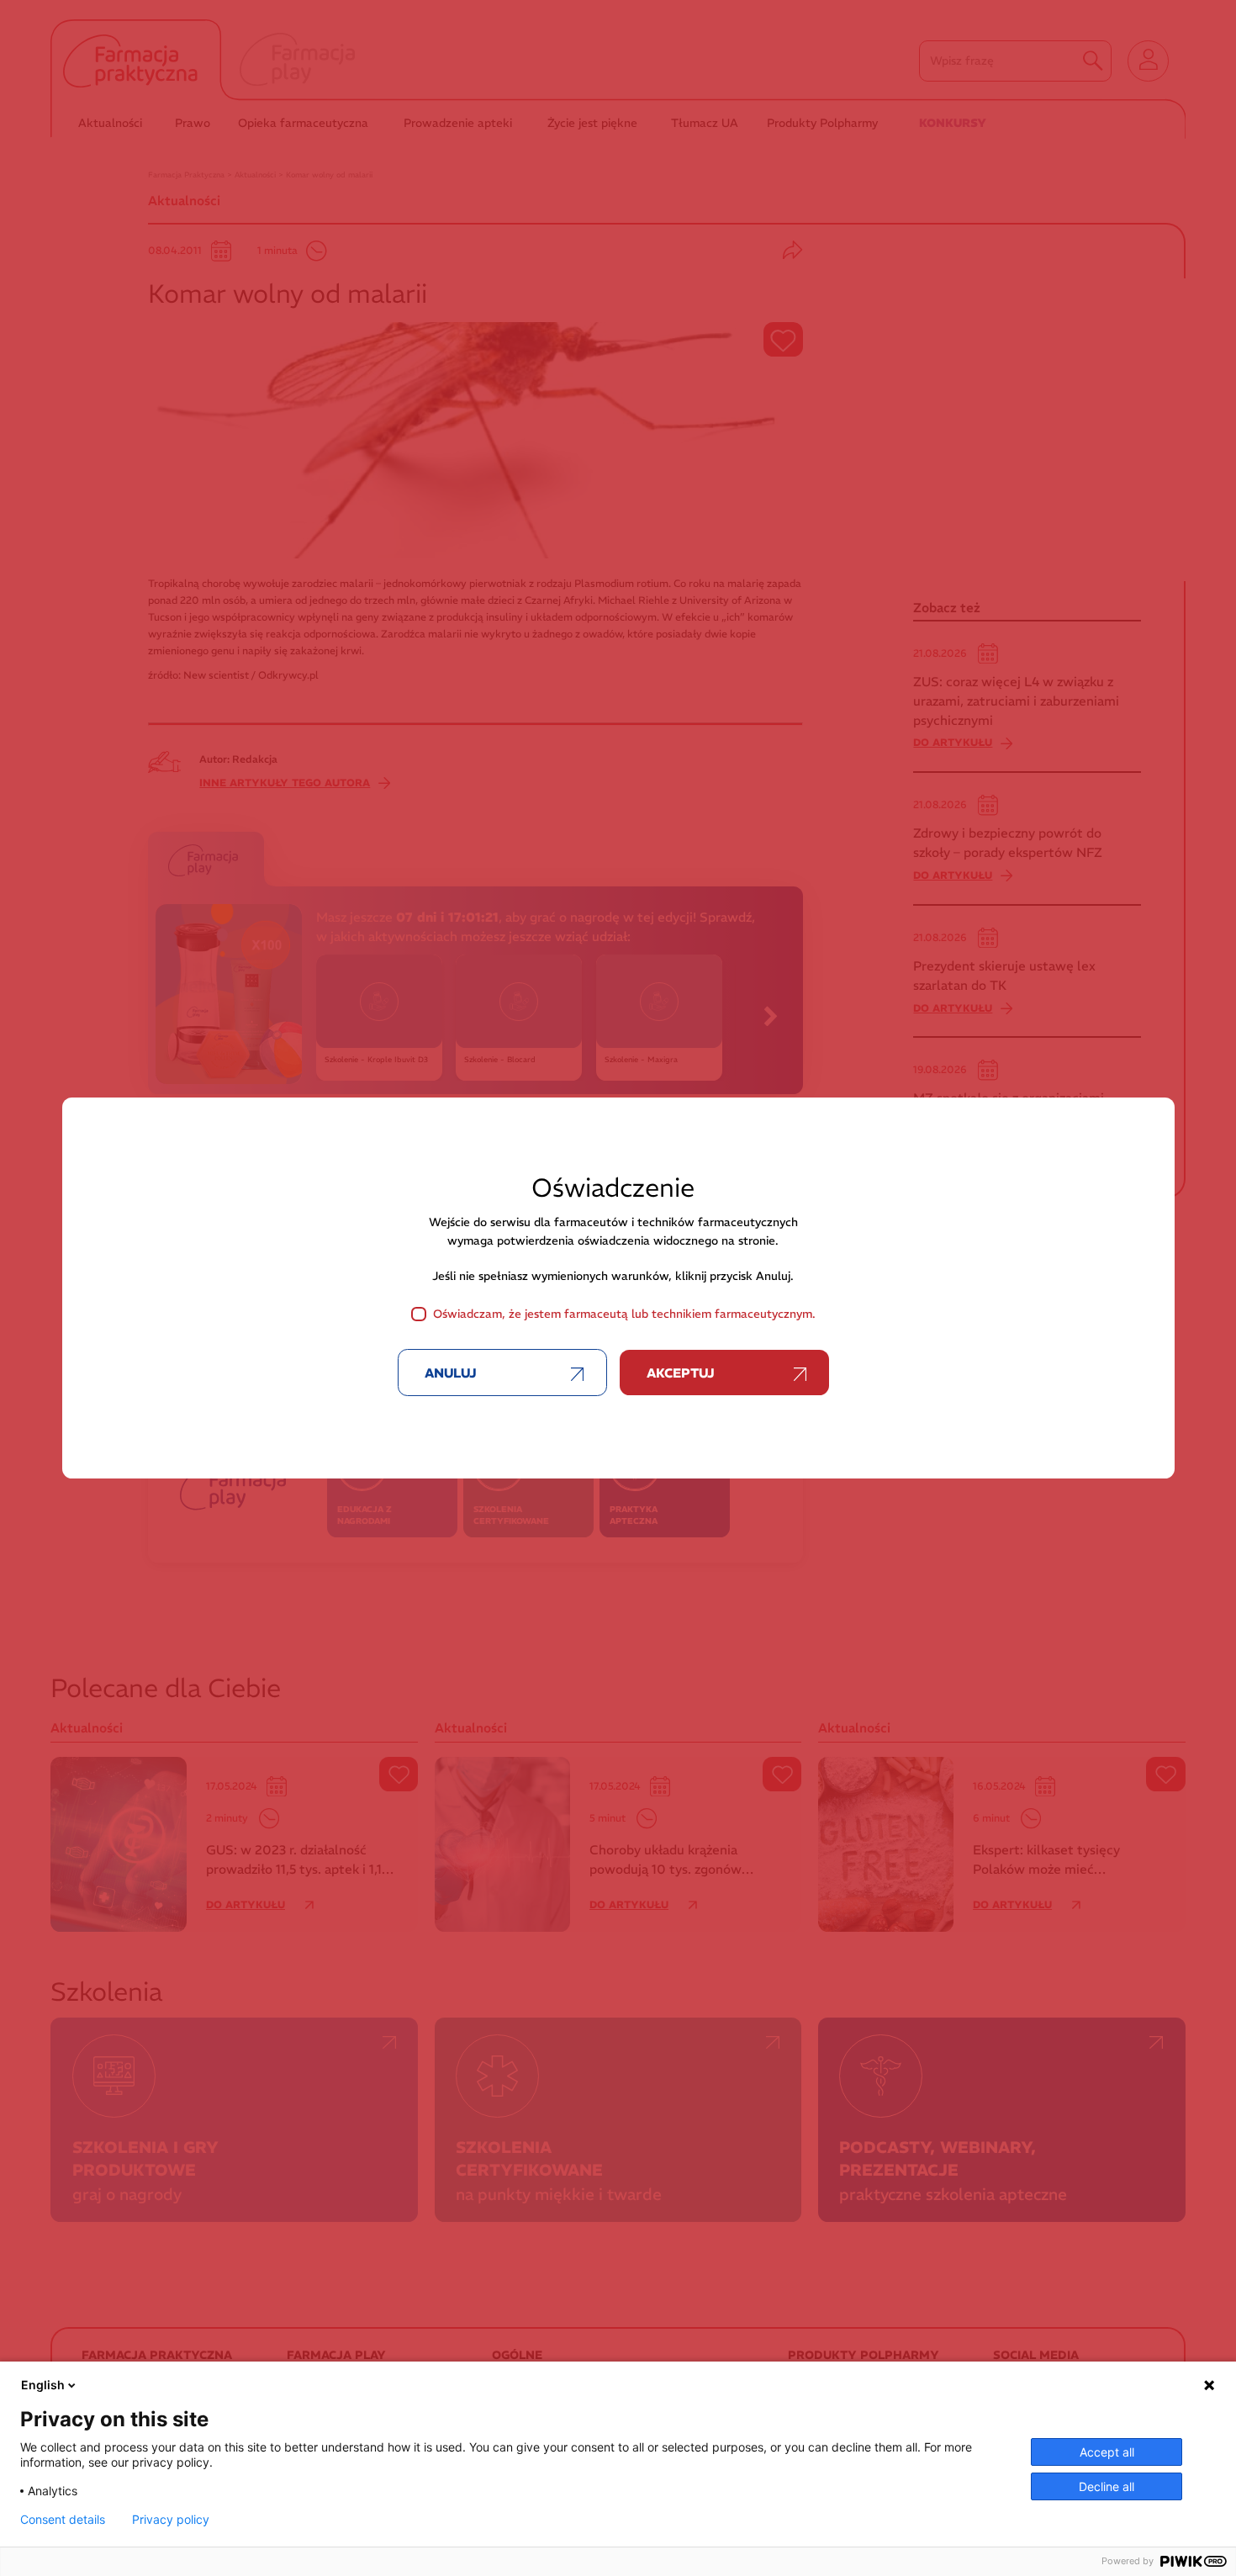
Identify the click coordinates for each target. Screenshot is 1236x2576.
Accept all (1107, 2452)
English (43, 2385)
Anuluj (451, 1373)
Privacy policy (171, 2520)
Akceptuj (681, 1373)
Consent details (63, 2520)
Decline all (1107, 2486)
